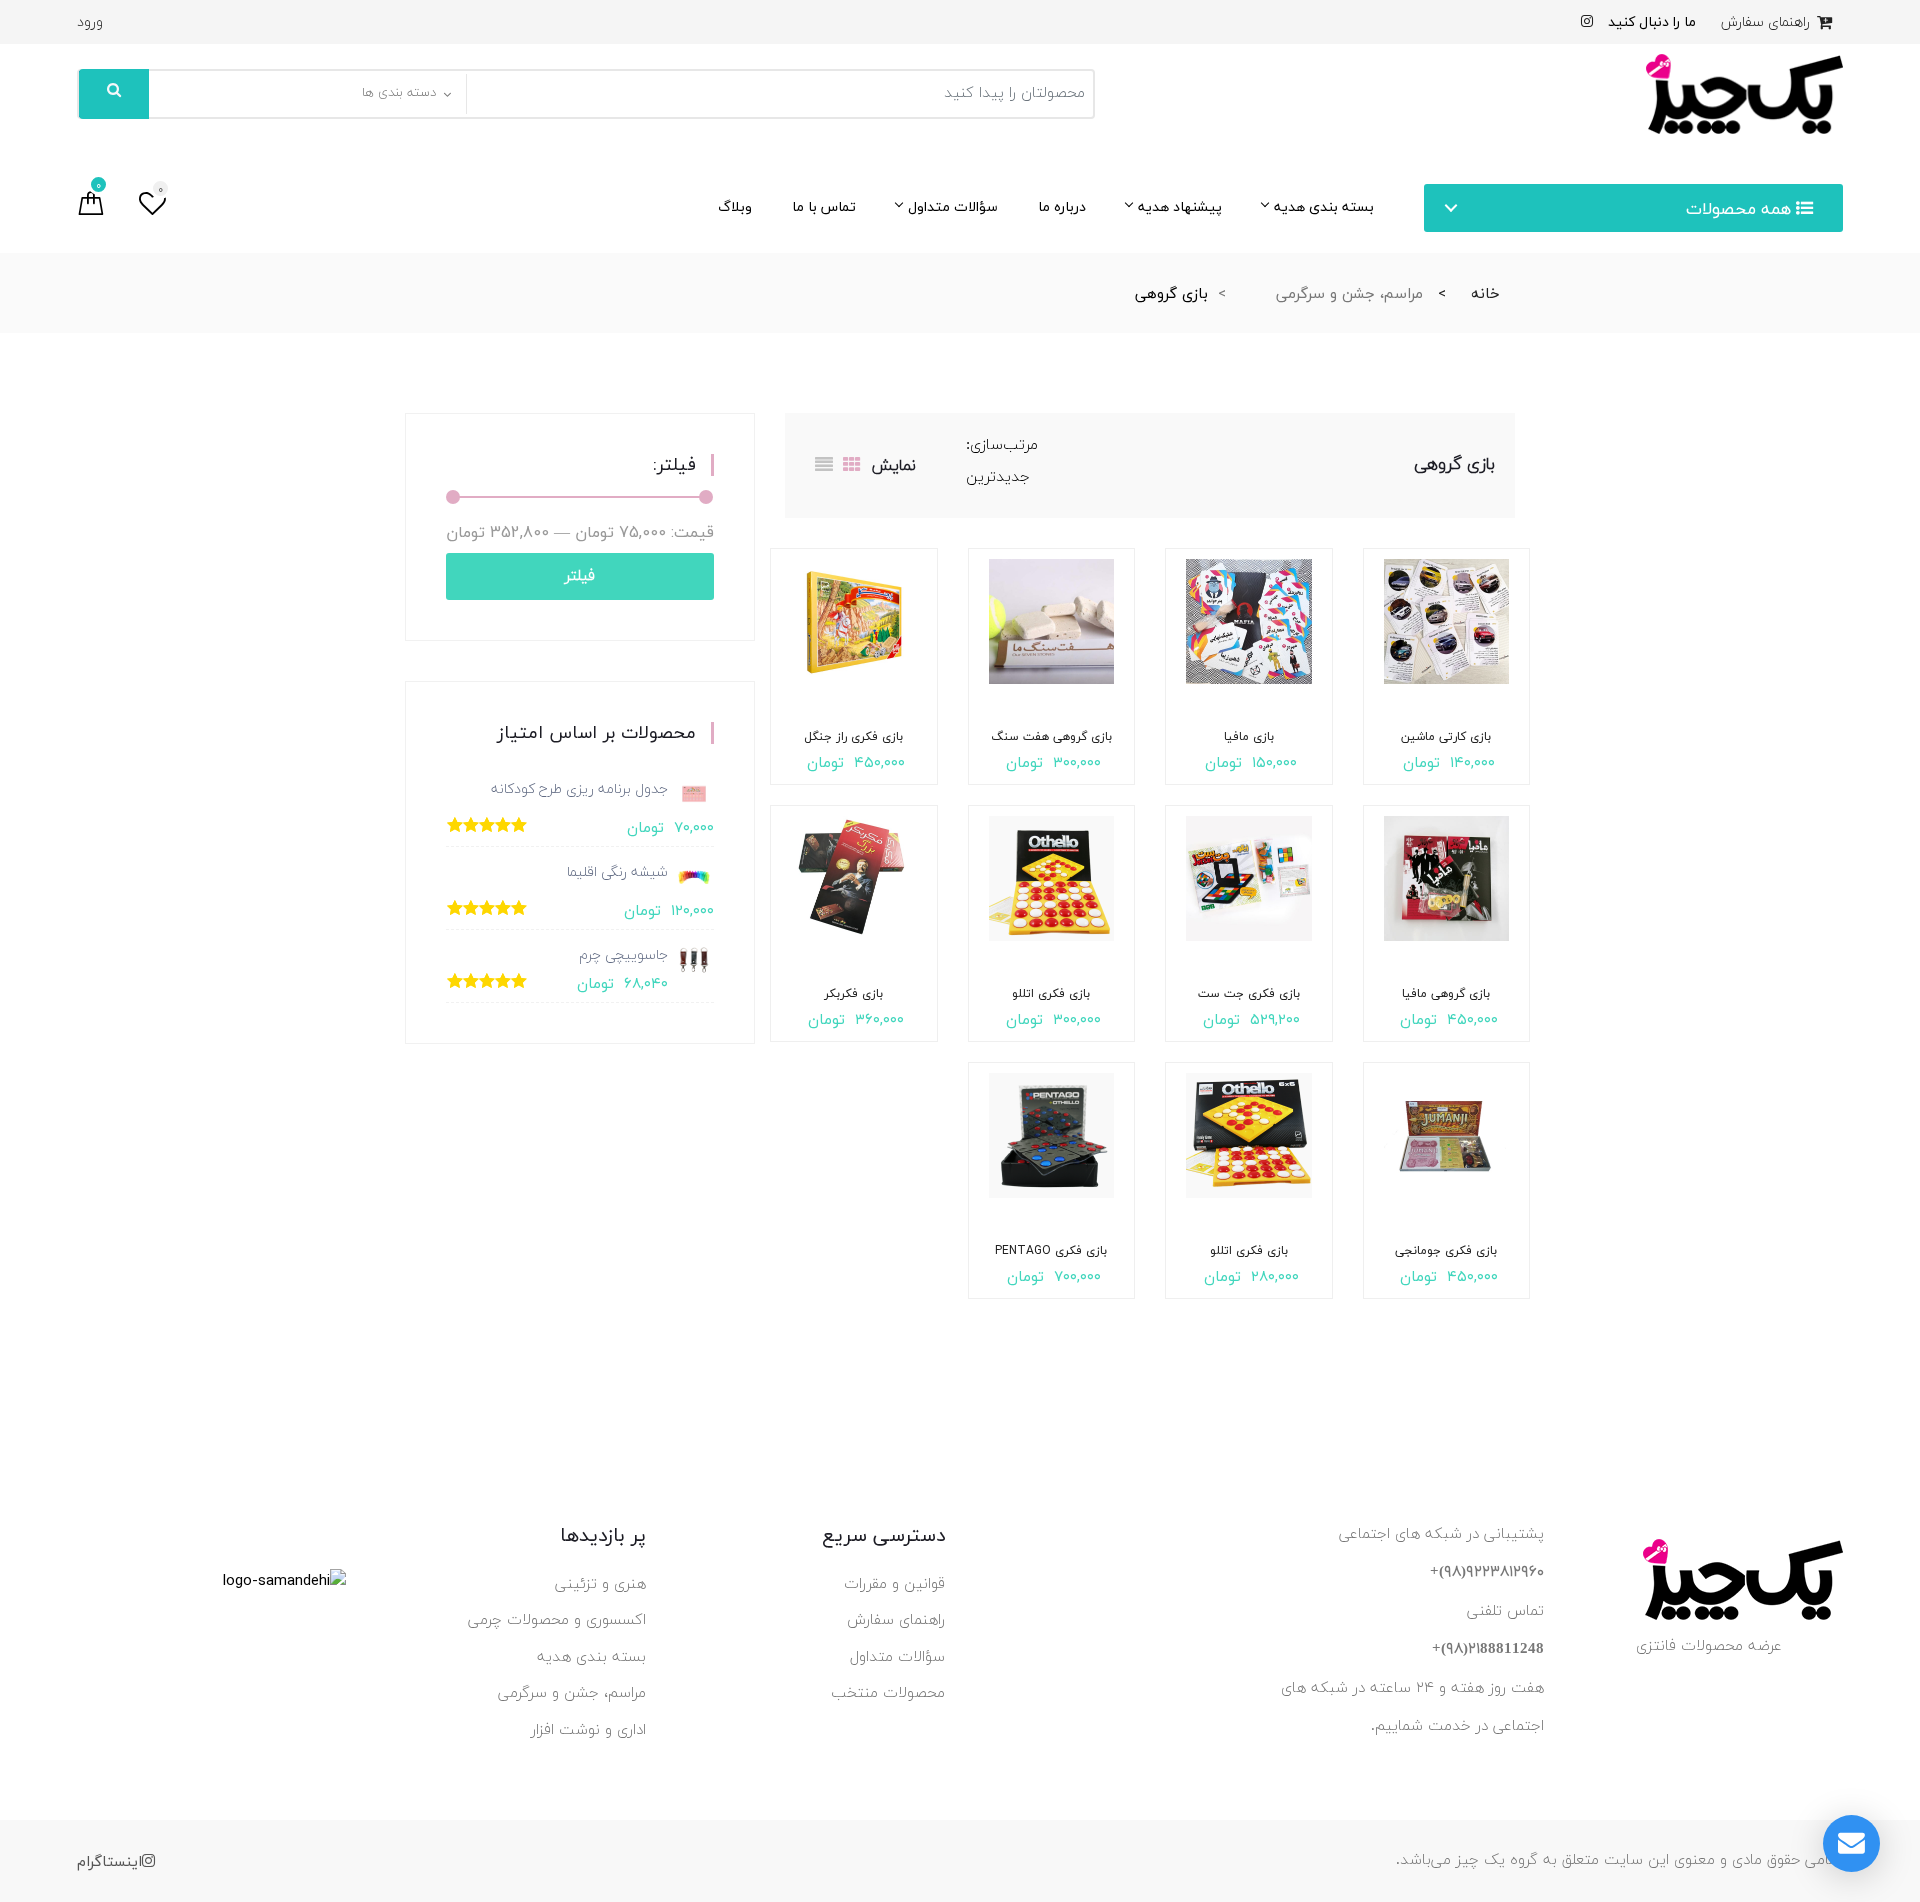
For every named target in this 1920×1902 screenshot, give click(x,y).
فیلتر (580, 576)
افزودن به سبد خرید (1481, 730)
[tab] (852, 465)
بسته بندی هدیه (1324, 206)
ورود (90, 22)
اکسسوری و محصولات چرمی (557, 1620)
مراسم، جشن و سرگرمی (1349, 293)
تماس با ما (824, 206)
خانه (1485, 293)
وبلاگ (735, 206)
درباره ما (1062, 206)
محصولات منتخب (888, 1693)
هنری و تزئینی (600, 1584)
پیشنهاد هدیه (1180, 206)
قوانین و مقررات (894, 1584)
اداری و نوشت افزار (588, 1730)
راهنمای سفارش (1767, 22)
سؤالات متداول (953, 206)
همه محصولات (1741, 208)
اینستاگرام (109, 1861)
